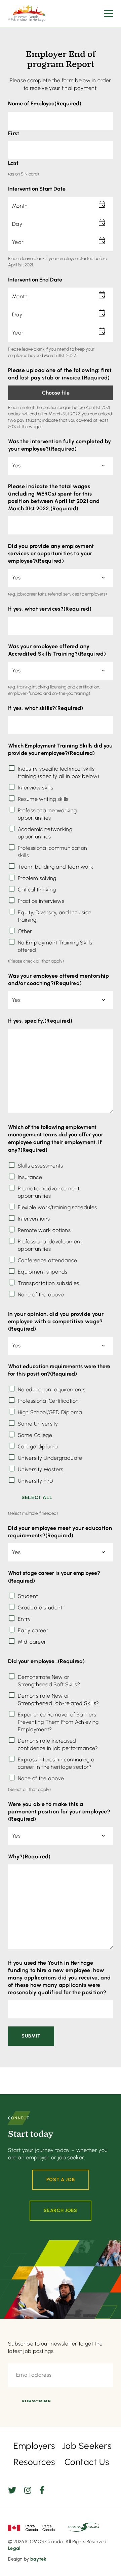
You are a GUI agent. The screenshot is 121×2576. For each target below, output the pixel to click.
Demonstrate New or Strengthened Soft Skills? (49, 1681)
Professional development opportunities (50, 1245)
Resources (34, 2462)
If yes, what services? (50, 609)
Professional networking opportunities (47, 814)
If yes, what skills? (46, 708)
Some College (35, 1435)
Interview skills (35, 788)
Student (28, 1596)
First (14, 133)
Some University (38, 1424)
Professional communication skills (52, 852)
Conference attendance (48, 1260)
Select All (37, 1497)
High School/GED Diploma (50, 1412)
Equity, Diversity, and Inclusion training (55, 916)
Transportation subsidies (49, 1283)
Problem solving (37, 878)
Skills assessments (41, 1166)
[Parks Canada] (31, 2527)
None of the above (41, 1295)
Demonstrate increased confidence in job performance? (58, 1744)
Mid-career (32, 1642)
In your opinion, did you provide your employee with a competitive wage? (56, 1321)
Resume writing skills (43, 799)
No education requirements (52, 1389)
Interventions (34, 1219)
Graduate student (40, 1608)
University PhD (35, 1481)
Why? (29, 1857)
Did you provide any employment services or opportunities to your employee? (51, 553)
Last (13, 163)
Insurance (30, 1177)
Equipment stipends (43, 1272)
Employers (34, 2446)
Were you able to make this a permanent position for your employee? (59, 1812)
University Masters (41, 1469)
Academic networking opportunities (45, 833)
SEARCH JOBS (61, 2210)
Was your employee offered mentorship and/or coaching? (59, 980)
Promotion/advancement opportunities (49, 1192)
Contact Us (87, 2462)
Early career (33, 1630)
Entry (24, 1619)
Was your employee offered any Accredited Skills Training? (57, 650)
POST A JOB (61, 2180)
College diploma (38, 1447)
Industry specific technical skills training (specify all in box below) (58, 772)
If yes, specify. (40, 1021)
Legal (14, 2548)
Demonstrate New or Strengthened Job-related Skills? (58, 1699)
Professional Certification (48, 1401)
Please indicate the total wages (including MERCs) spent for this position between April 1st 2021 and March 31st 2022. (54, 497)
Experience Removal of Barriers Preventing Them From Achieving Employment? (58, 1722)
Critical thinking (37, 890)
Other (25, 931)
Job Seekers (87, 2446)
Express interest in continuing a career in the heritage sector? (56, 1763)
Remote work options (44, 1230)
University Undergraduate (50, 1458)
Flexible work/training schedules (57, 1207)
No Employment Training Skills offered (55, 946)
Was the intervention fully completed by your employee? (59, 445)
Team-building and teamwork (55, 867)
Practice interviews (41, 901)
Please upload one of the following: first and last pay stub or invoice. (60, 374)
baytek (38, 2559)
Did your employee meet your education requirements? (60, 1532)
